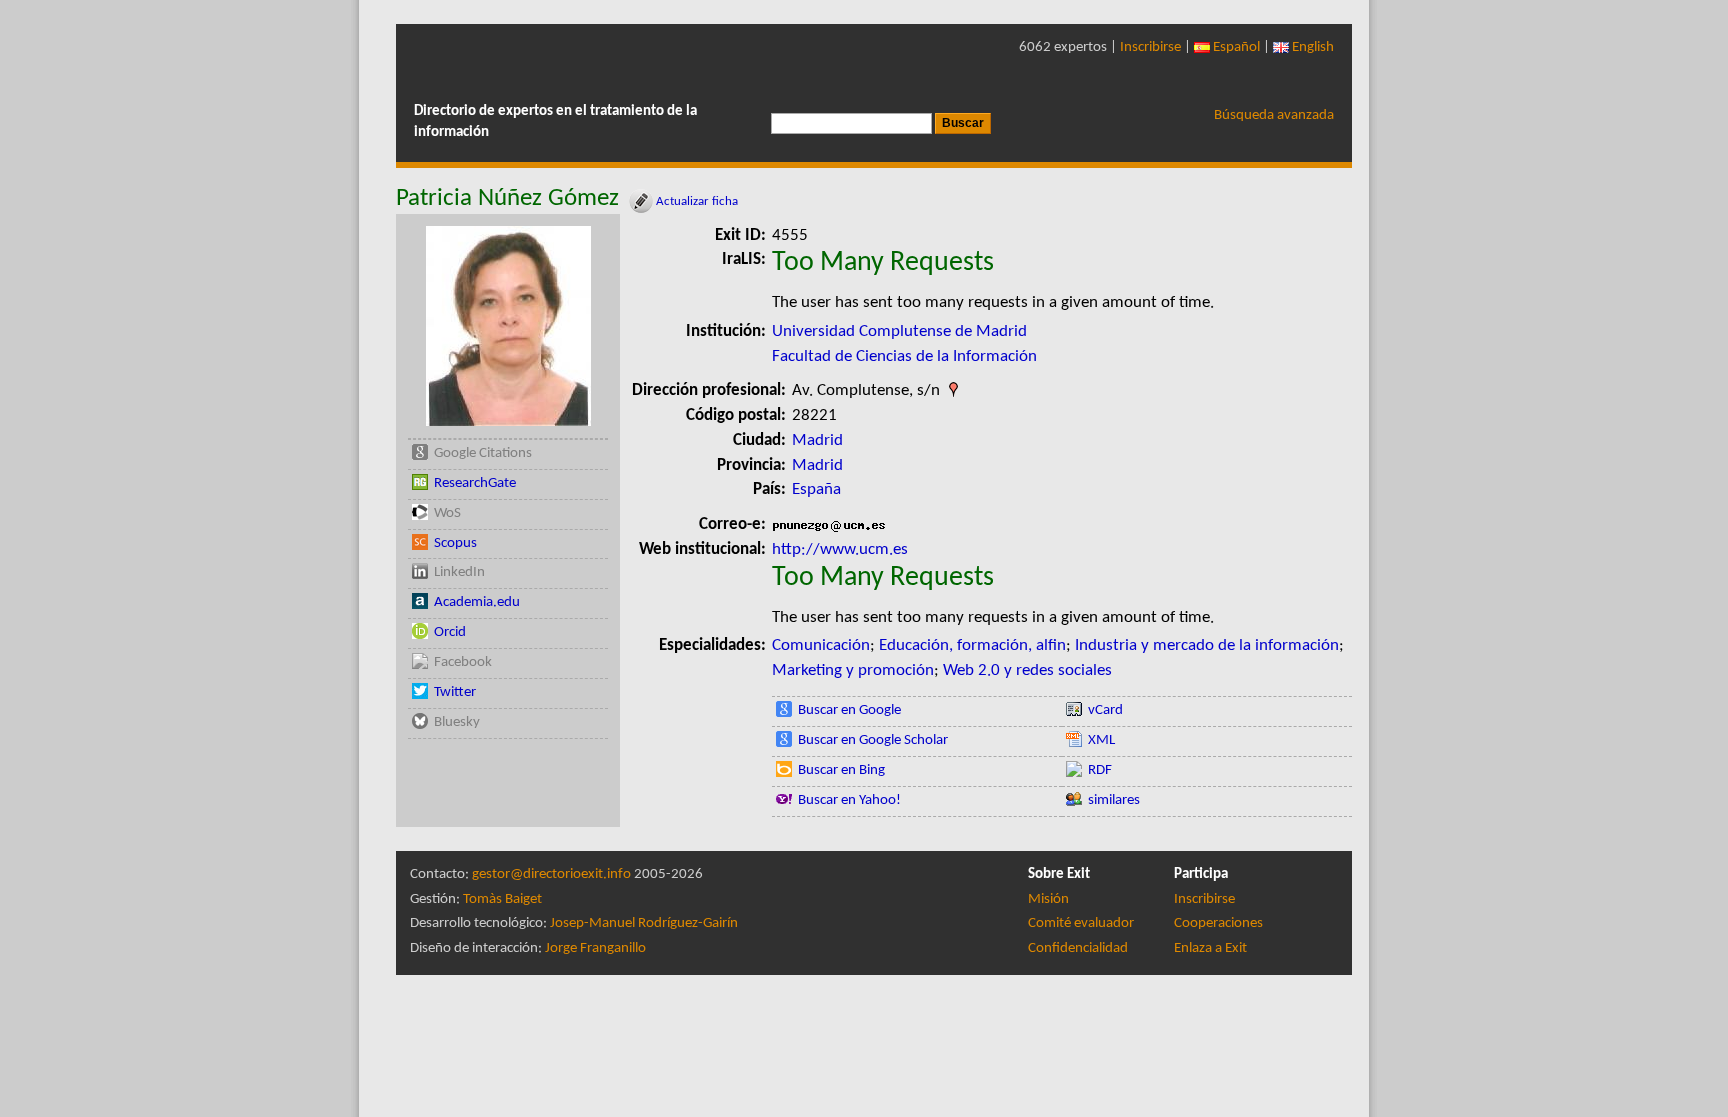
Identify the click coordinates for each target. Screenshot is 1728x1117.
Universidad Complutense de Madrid (899, 331)
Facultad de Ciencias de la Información (904, 356)
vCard (1105, 710)
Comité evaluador (1081, 923)
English (1311, 47)
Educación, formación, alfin (972, 645)
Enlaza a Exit (1210, 948)
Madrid (817, 440)
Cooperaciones (1218, 923)
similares (1114, 800)
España (816, 489)
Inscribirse (1150, 47)
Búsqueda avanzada (1274, 115)
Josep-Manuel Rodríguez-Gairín (644, 923)
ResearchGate (475, 483)
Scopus (455, 543)
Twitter (455, 692)
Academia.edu (477, 602)
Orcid (450, 632)
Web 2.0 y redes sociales (1027, 670)
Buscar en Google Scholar (873, 740)
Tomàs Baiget (502, 899)
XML (1101, 740)
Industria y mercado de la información (1207, 645)
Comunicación (821, 645)
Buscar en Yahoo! (849, 800)
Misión (1048, 899)
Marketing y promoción (853, 670)
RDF (1100, 770)
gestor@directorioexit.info (551, 874)
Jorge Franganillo (595, 948)
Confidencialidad (1078, 948)
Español (1235, 47)
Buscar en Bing (841, 770)
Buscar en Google (849, 710)
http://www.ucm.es (840, 549)
